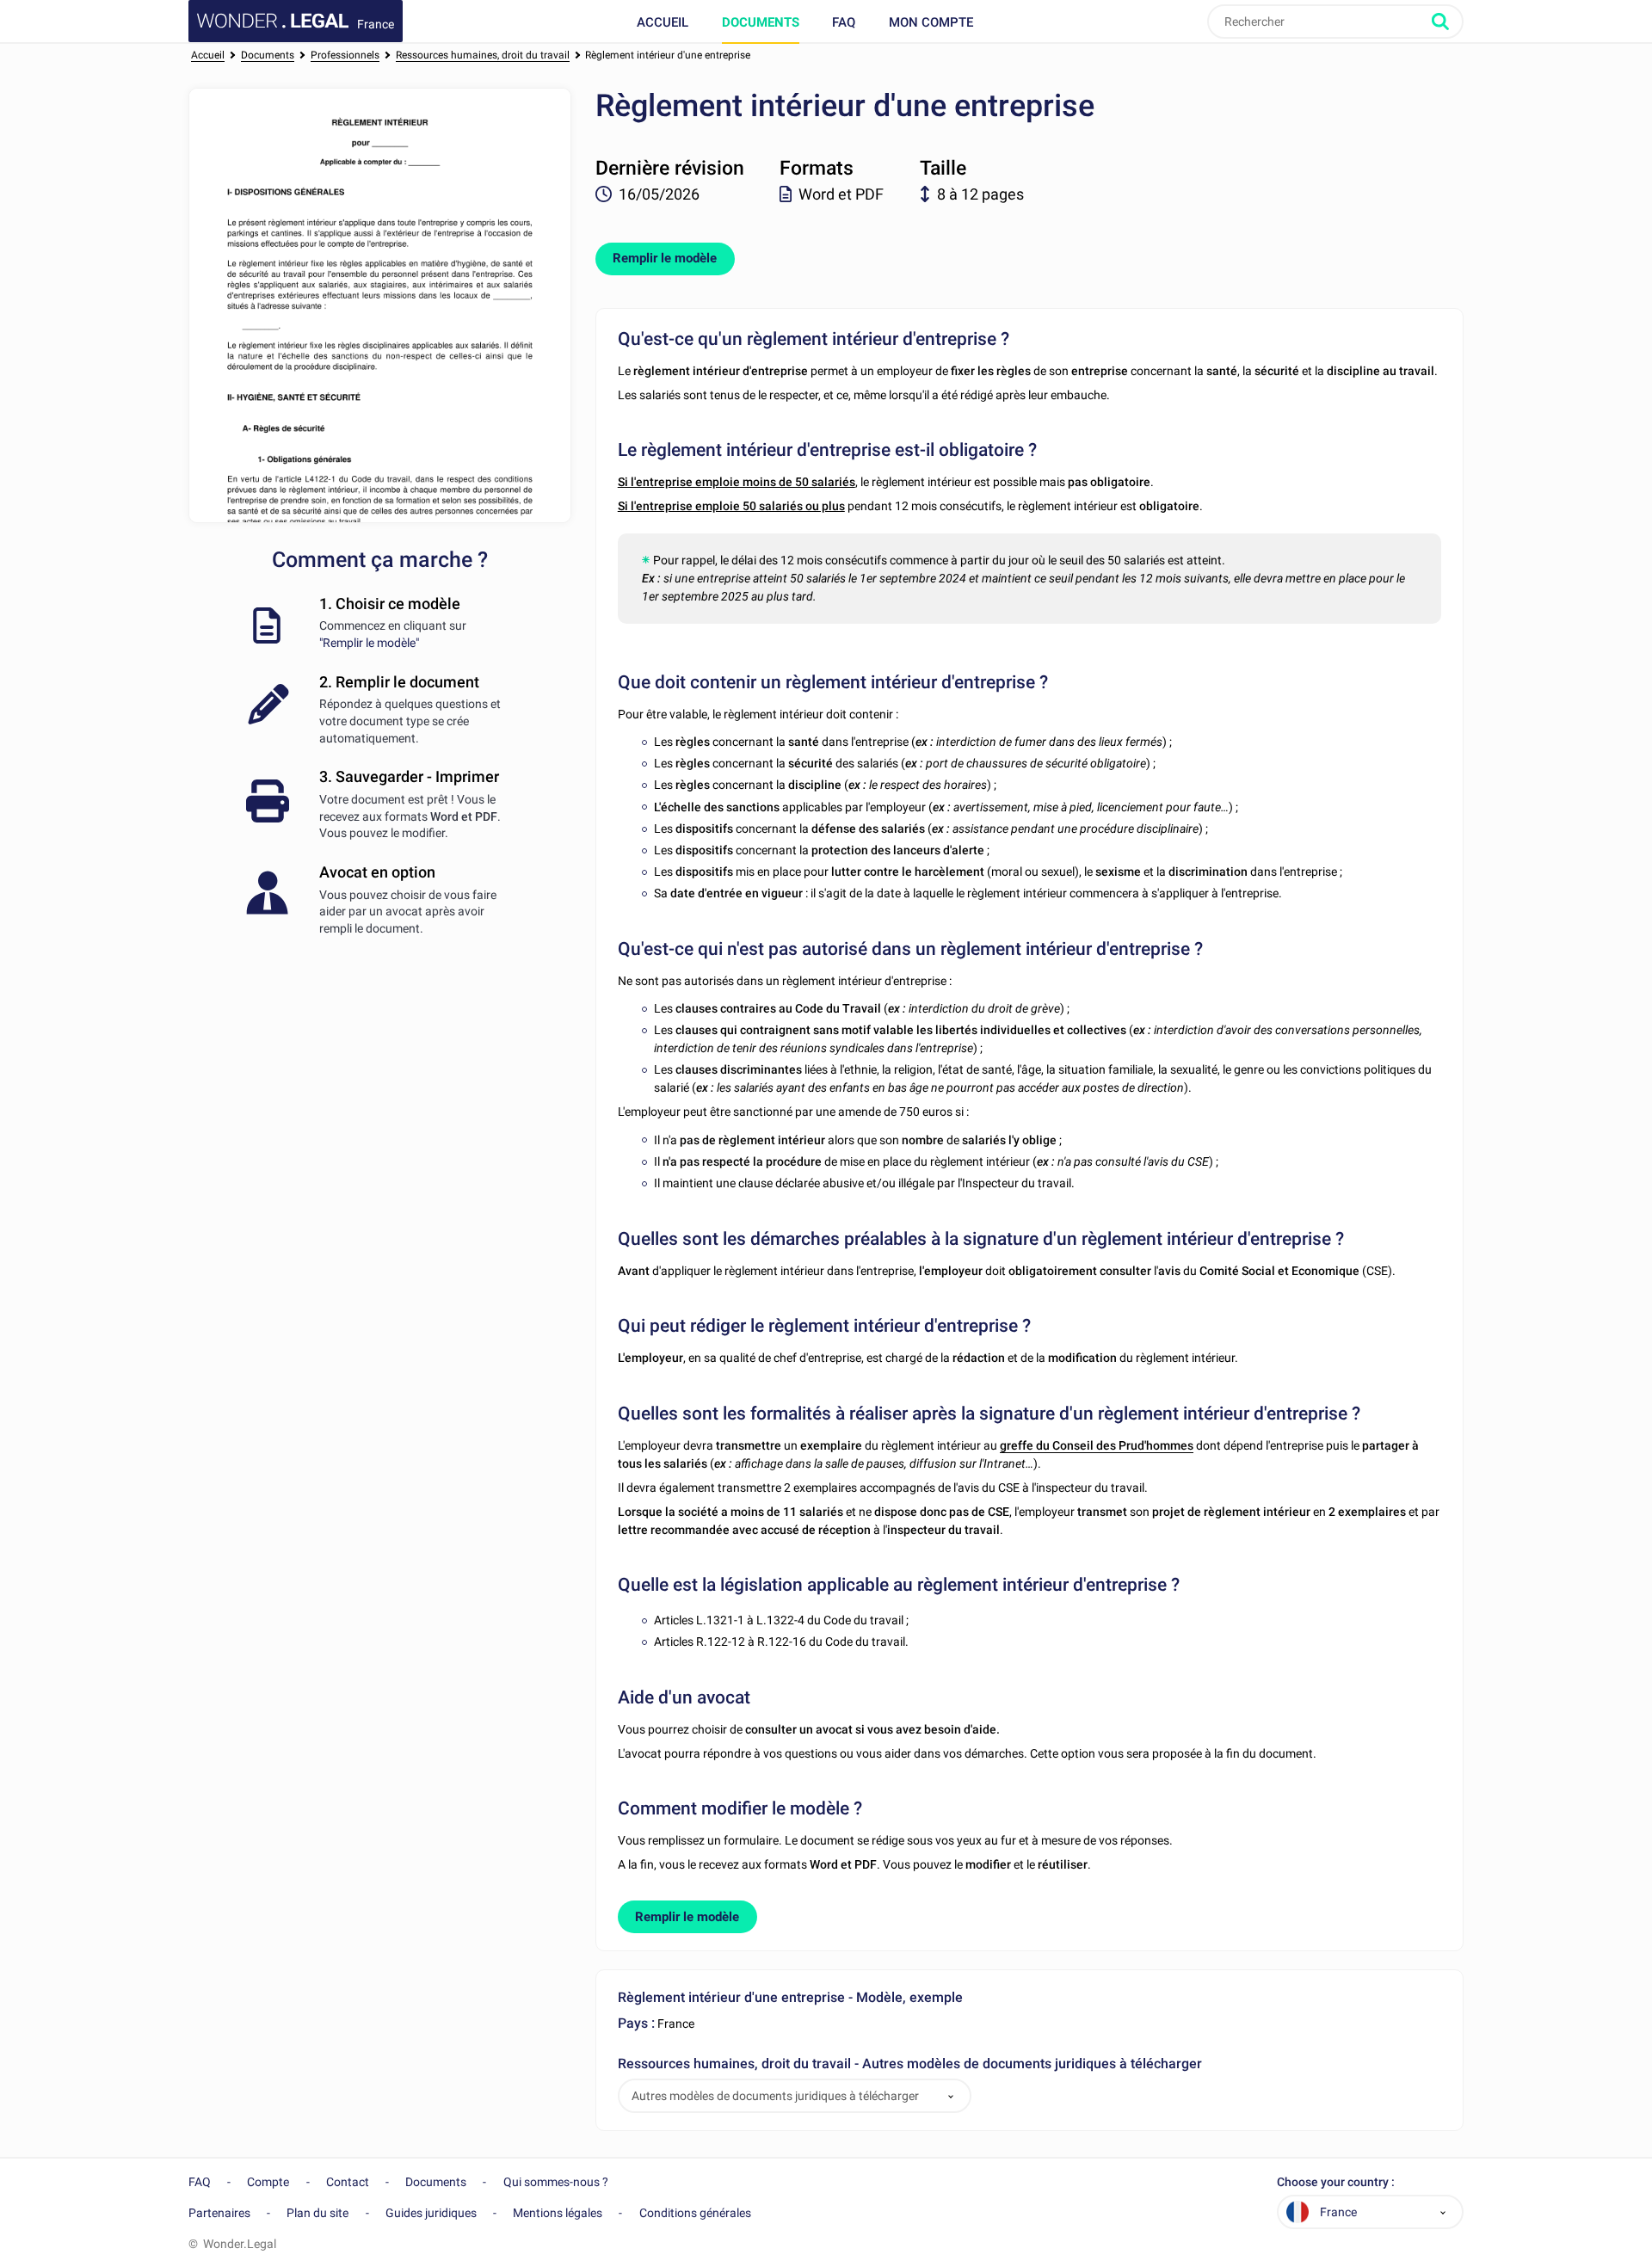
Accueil (663, 22)
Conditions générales (695, 2213)
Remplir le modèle (665, 258)
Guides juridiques (431, 2213)
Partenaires (219, 2213)
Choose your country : (1336, 2182)
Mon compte (931, 22)
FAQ (844, 22)
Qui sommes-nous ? (556, 2182)
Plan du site (317, 2213)
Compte (268, 2182)
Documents (761, 22)
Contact (348, 2182)
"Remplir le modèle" (369, 643)
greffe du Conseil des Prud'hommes (1097, 1445)
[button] (951, 2096)
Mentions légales (558, 2213)
